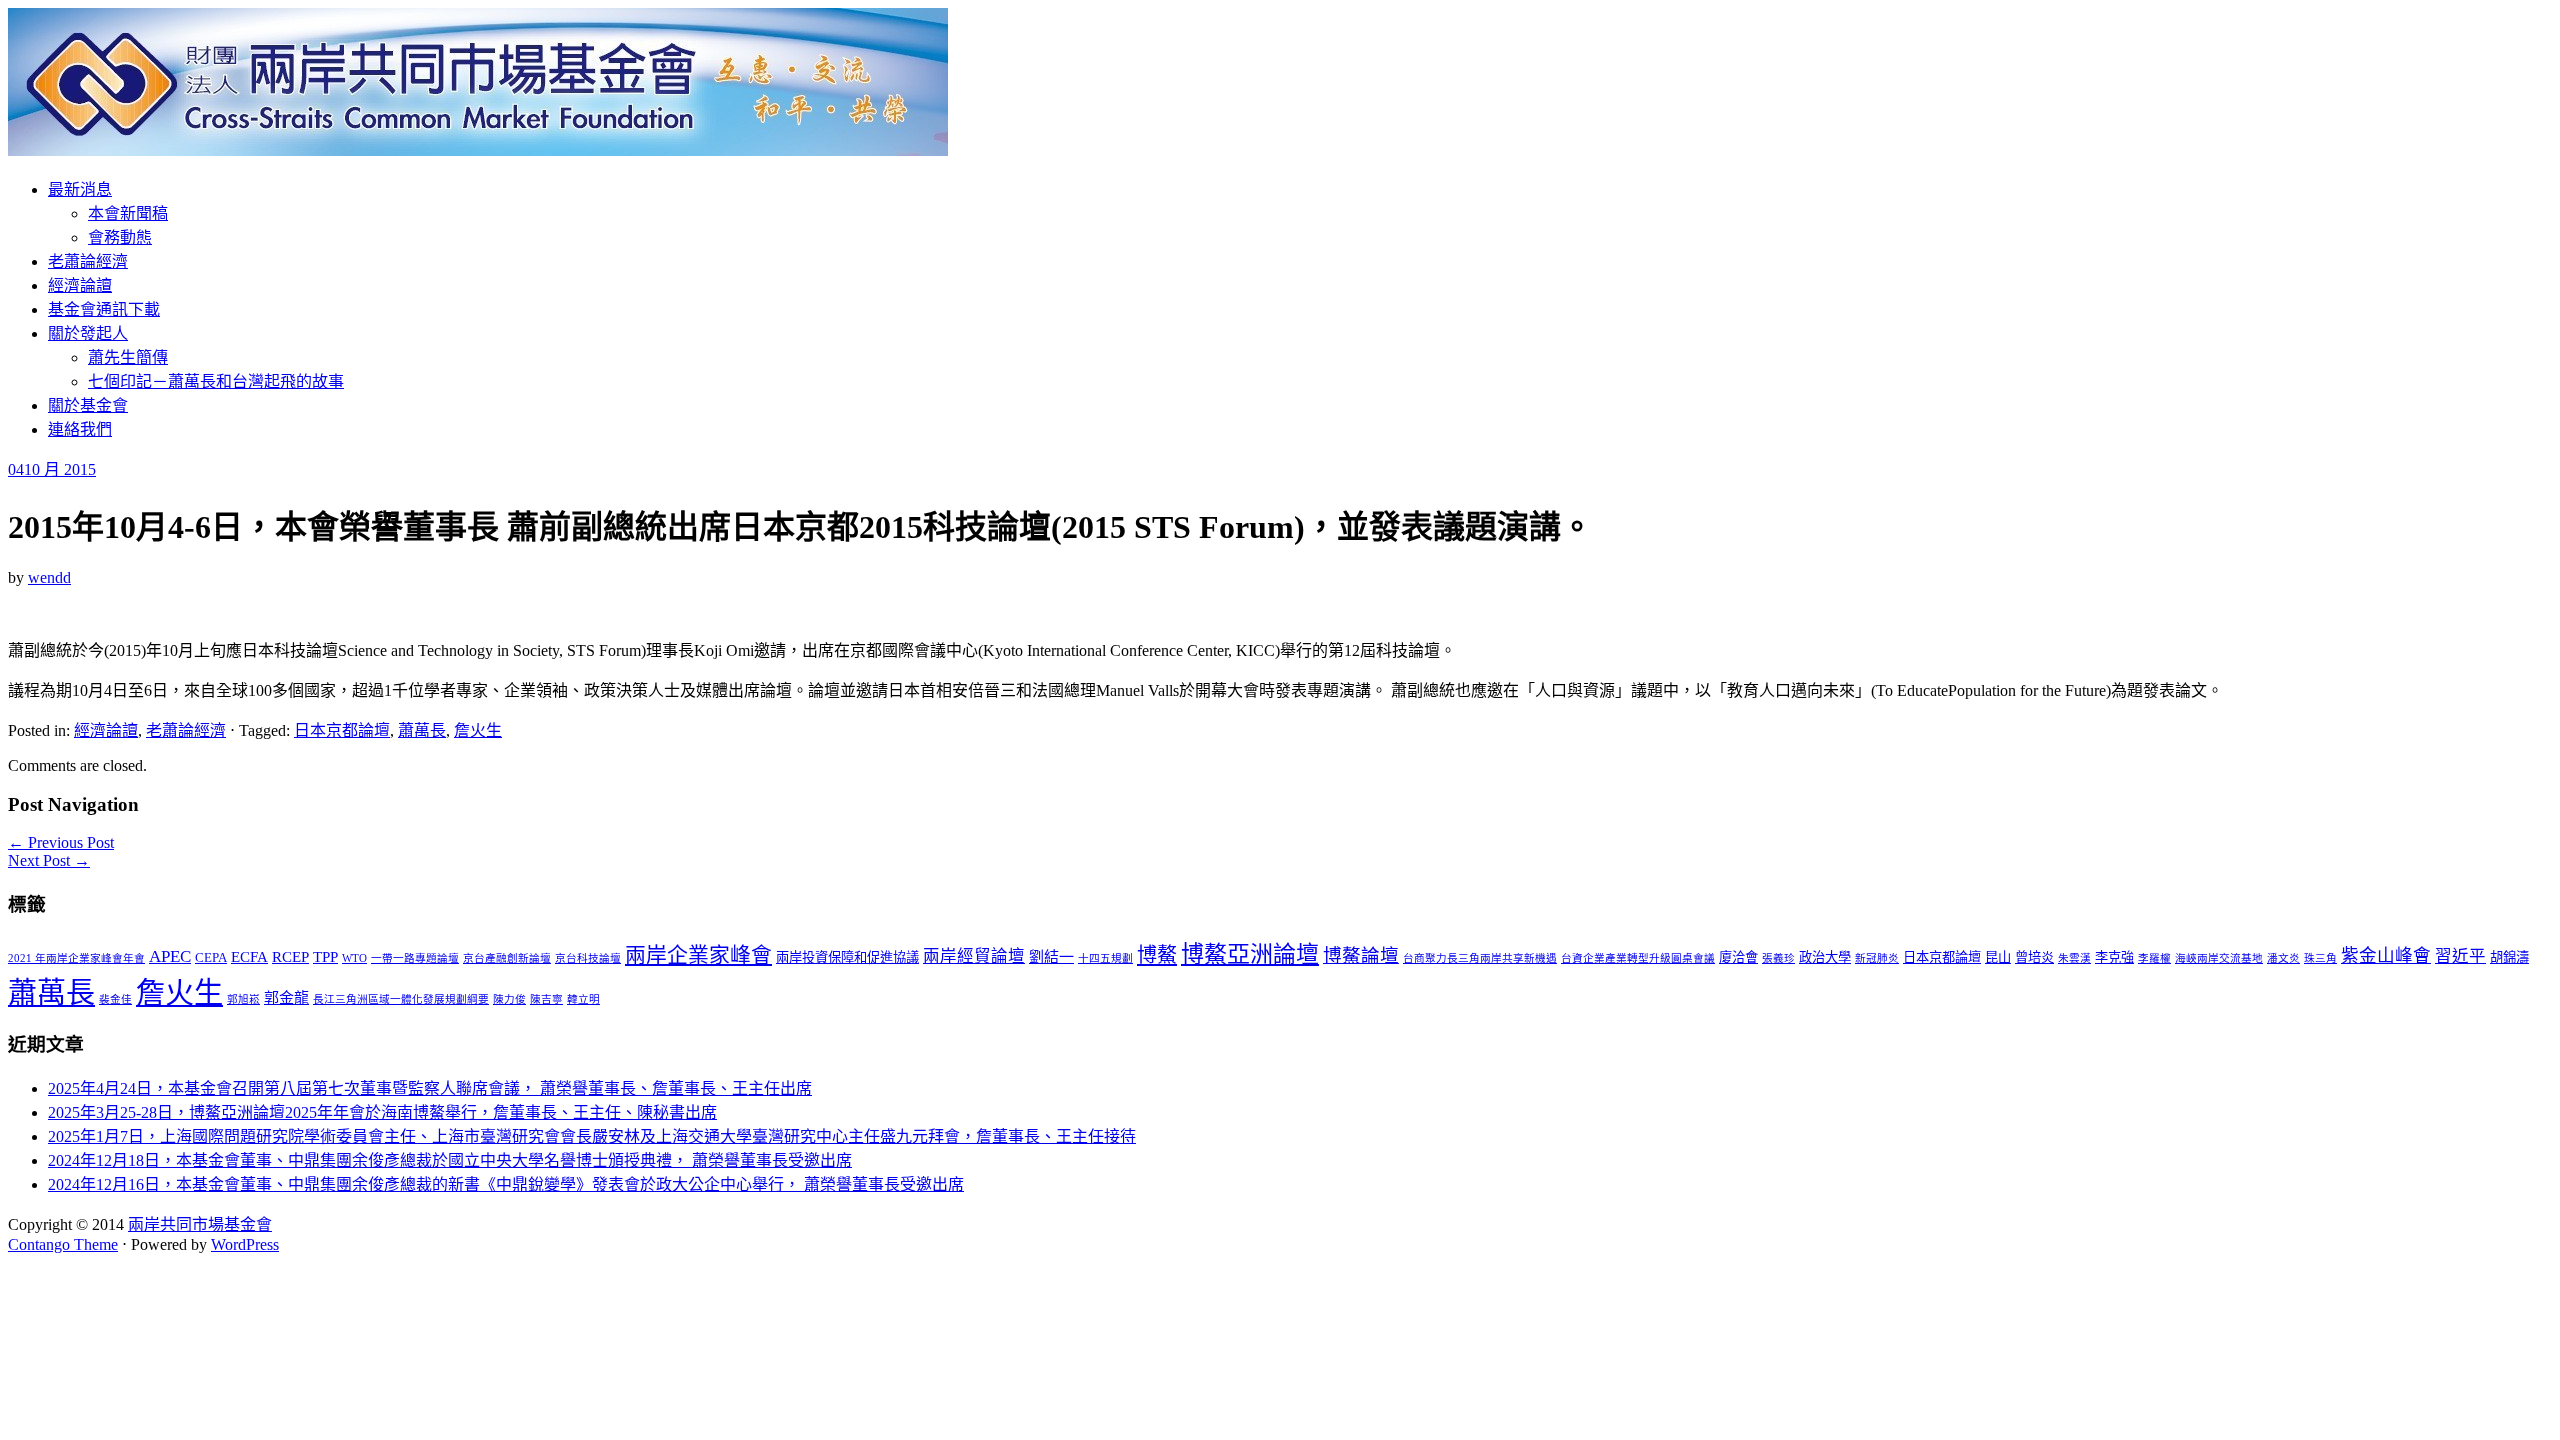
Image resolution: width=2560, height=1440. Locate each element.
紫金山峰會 (2386, 956)
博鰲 (1157, 955)
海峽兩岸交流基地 (2219, 958)
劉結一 (1051, 957)
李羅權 (2154, 958)
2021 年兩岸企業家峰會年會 (76, 958)
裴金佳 (115, 999)
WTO (354, 958)
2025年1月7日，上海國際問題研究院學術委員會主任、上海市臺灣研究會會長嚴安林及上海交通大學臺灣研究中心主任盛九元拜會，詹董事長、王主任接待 (592, 1136)
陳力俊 (509, 999)
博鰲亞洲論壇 (1250, 954)
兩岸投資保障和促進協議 (847, 957)
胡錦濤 (2509, 957)
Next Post (49, 860)
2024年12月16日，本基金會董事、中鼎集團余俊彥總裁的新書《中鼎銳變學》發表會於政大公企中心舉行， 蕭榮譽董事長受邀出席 (506, 1184)
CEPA (211, 957)
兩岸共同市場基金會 (200, 1224)
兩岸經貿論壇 (974, 956)
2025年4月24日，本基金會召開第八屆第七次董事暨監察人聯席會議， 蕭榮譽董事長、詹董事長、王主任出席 (430, 1088)
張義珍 (1778, 958)
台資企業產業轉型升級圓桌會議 (1638, 958)
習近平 (2460, 956)
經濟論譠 (80, 285)
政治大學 (1825, 957)
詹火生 (478, 730)
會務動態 (120, 237)
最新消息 (80, 189)
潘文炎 (2283, 958)
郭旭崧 (243, 999)
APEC (170, 956)
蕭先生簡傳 (128, 357)
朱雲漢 (2074, 958)
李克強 (2114, 957)
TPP (325, 957)
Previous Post (61, 842)
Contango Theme (63, 1244)
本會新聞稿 (128, 213)
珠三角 (2320, 958)
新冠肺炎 (1877, 958)
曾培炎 (2034, 957)
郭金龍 (286, 998)
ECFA (249, 957)
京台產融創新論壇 (507, 958)
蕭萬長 (422, 730)
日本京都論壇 (342, 730)
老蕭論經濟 (88, 261)
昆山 (1998, 957)
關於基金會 (88, 405)
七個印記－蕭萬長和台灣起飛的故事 (216, 381)
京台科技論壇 (588, 958)
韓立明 (583, 999)
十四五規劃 (1105, 958)
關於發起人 (88, 333)
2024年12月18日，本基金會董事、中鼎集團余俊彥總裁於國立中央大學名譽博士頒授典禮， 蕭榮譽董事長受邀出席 (450, 1160)
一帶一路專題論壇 (415, 958)
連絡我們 (80, 429)
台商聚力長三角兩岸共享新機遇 (1480, 958)
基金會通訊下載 (104, 309)
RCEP (290, 957)
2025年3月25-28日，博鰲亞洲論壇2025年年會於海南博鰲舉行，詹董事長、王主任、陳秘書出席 (382, 1112)
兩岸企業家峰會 (698, 955)
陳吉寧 (546, 999)
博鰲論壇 (1361, 955)
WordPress (245, 1244)
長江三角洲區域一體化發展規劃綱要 (401, 999)
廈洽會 (1738, 957)
